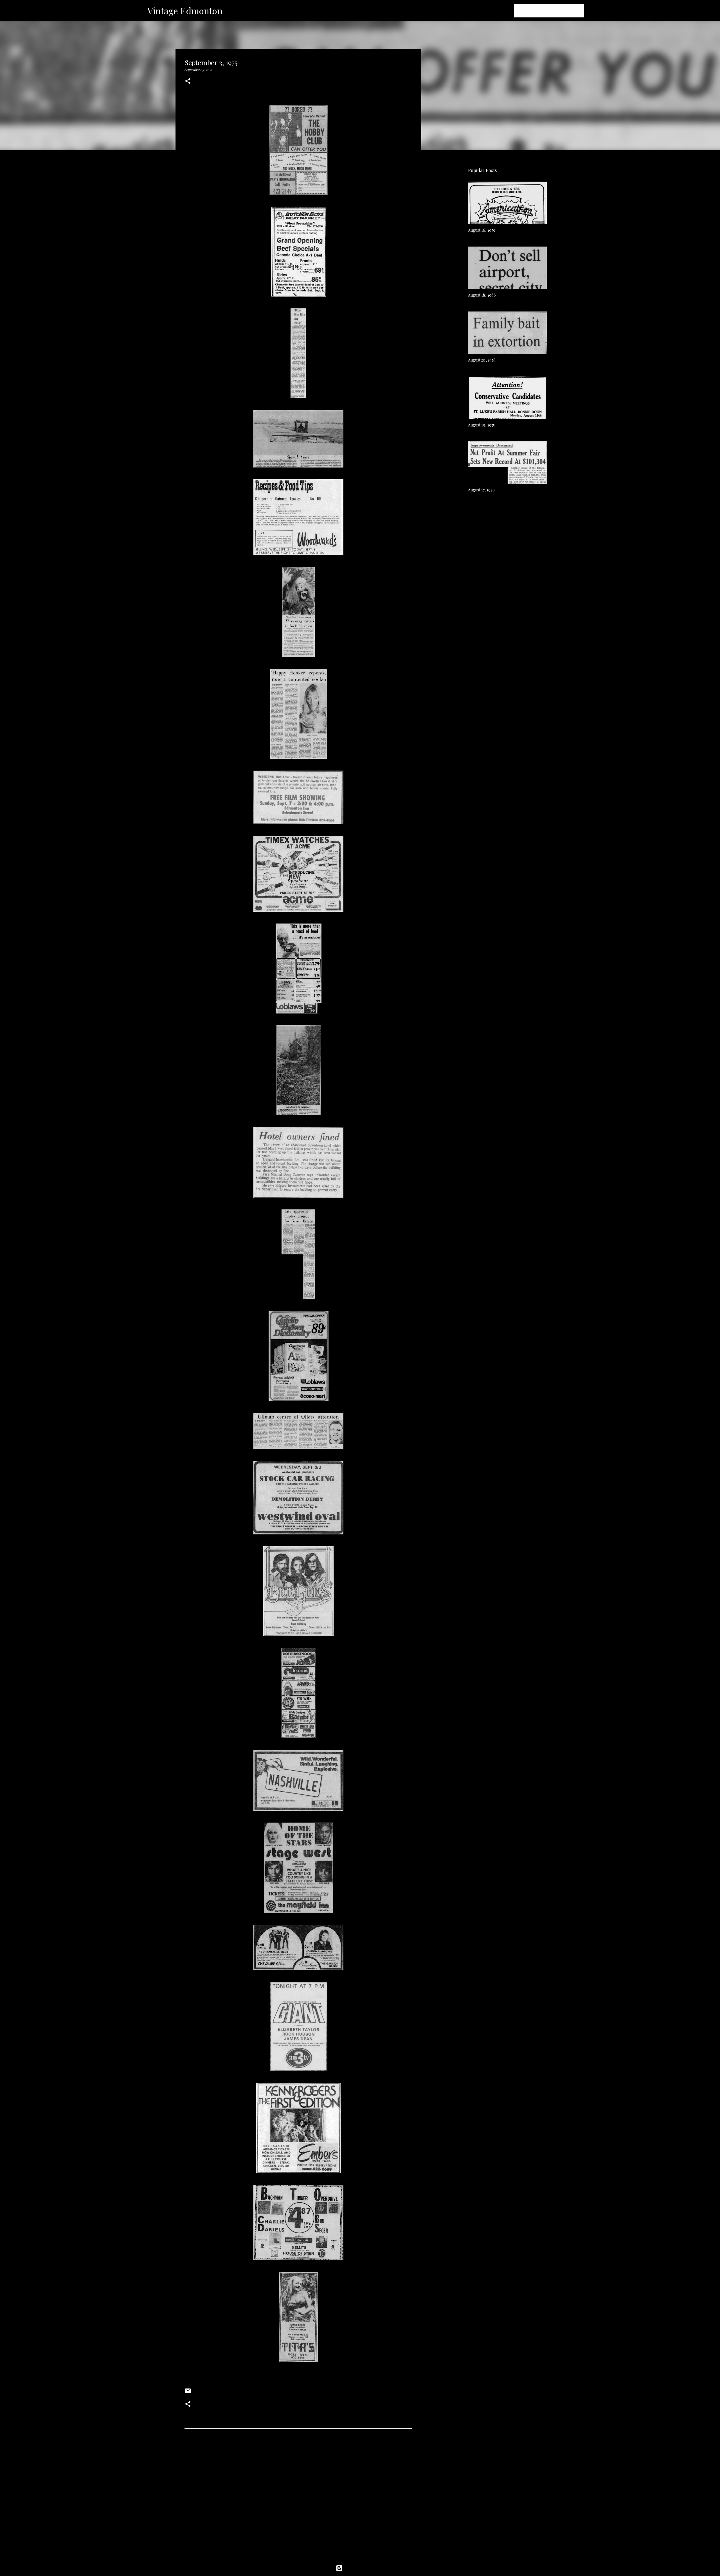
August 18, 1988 (482, 295)
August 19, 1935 (481, 425)
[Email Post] (188, 2393)
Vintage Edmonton (185, 11)
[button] (188, 81)
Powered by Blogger (363, 2568)
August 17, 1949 (481, 490)
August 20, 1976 (482, 360)
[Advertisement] (298, 2512)
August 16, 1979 (482, 230)
